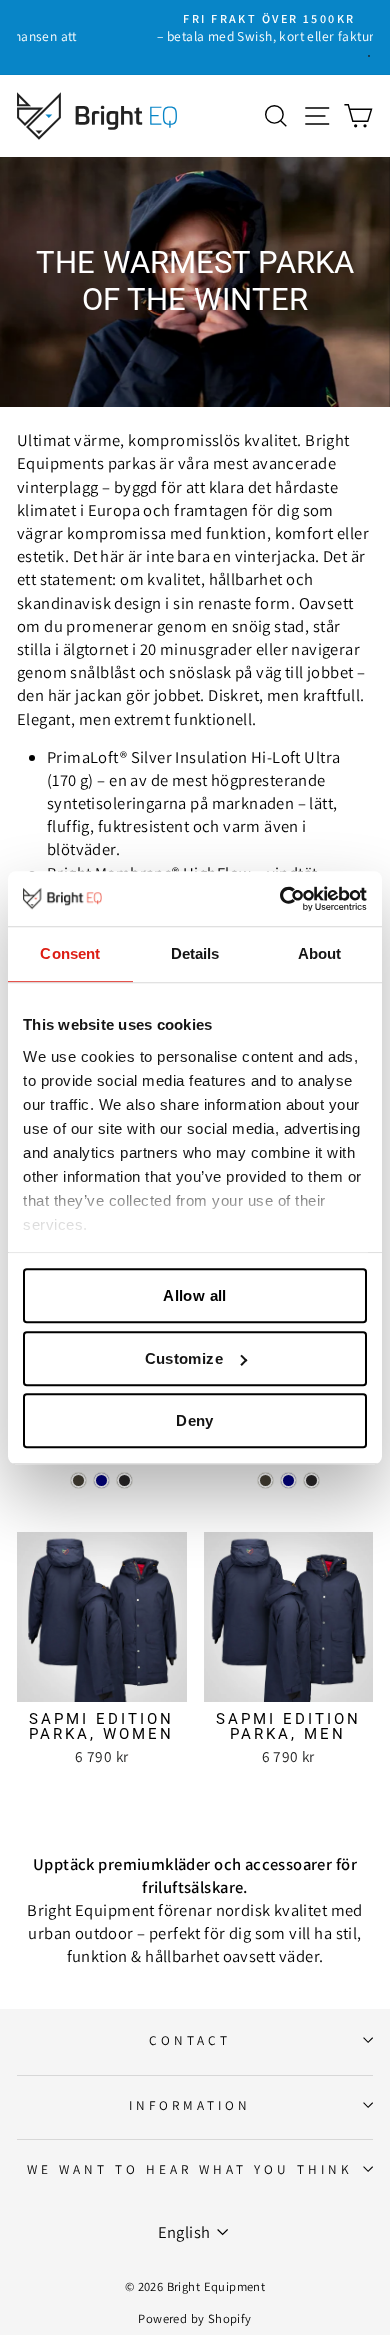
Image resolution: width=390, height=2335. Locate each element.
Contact (190, 2040)
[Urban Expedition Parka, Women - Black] (124, 1480)
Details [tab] (195, 953)
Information (190, 2105)
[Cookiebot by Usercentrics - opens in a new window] (280, 899)
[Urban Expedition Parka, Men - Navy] (288, 1480)
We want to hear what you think (189, 2169)
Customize (184, 1358)
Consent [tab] (70, 953)
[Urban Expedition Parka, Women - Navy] (101, 1480)
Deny (195, 1420)
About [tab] (320, 953)
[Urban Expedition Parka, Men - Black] (311, 1480)
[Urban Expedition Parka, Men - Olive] (265, 1480)
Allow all (194, 1295)
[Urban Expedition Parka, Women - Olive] (78, 1480)
